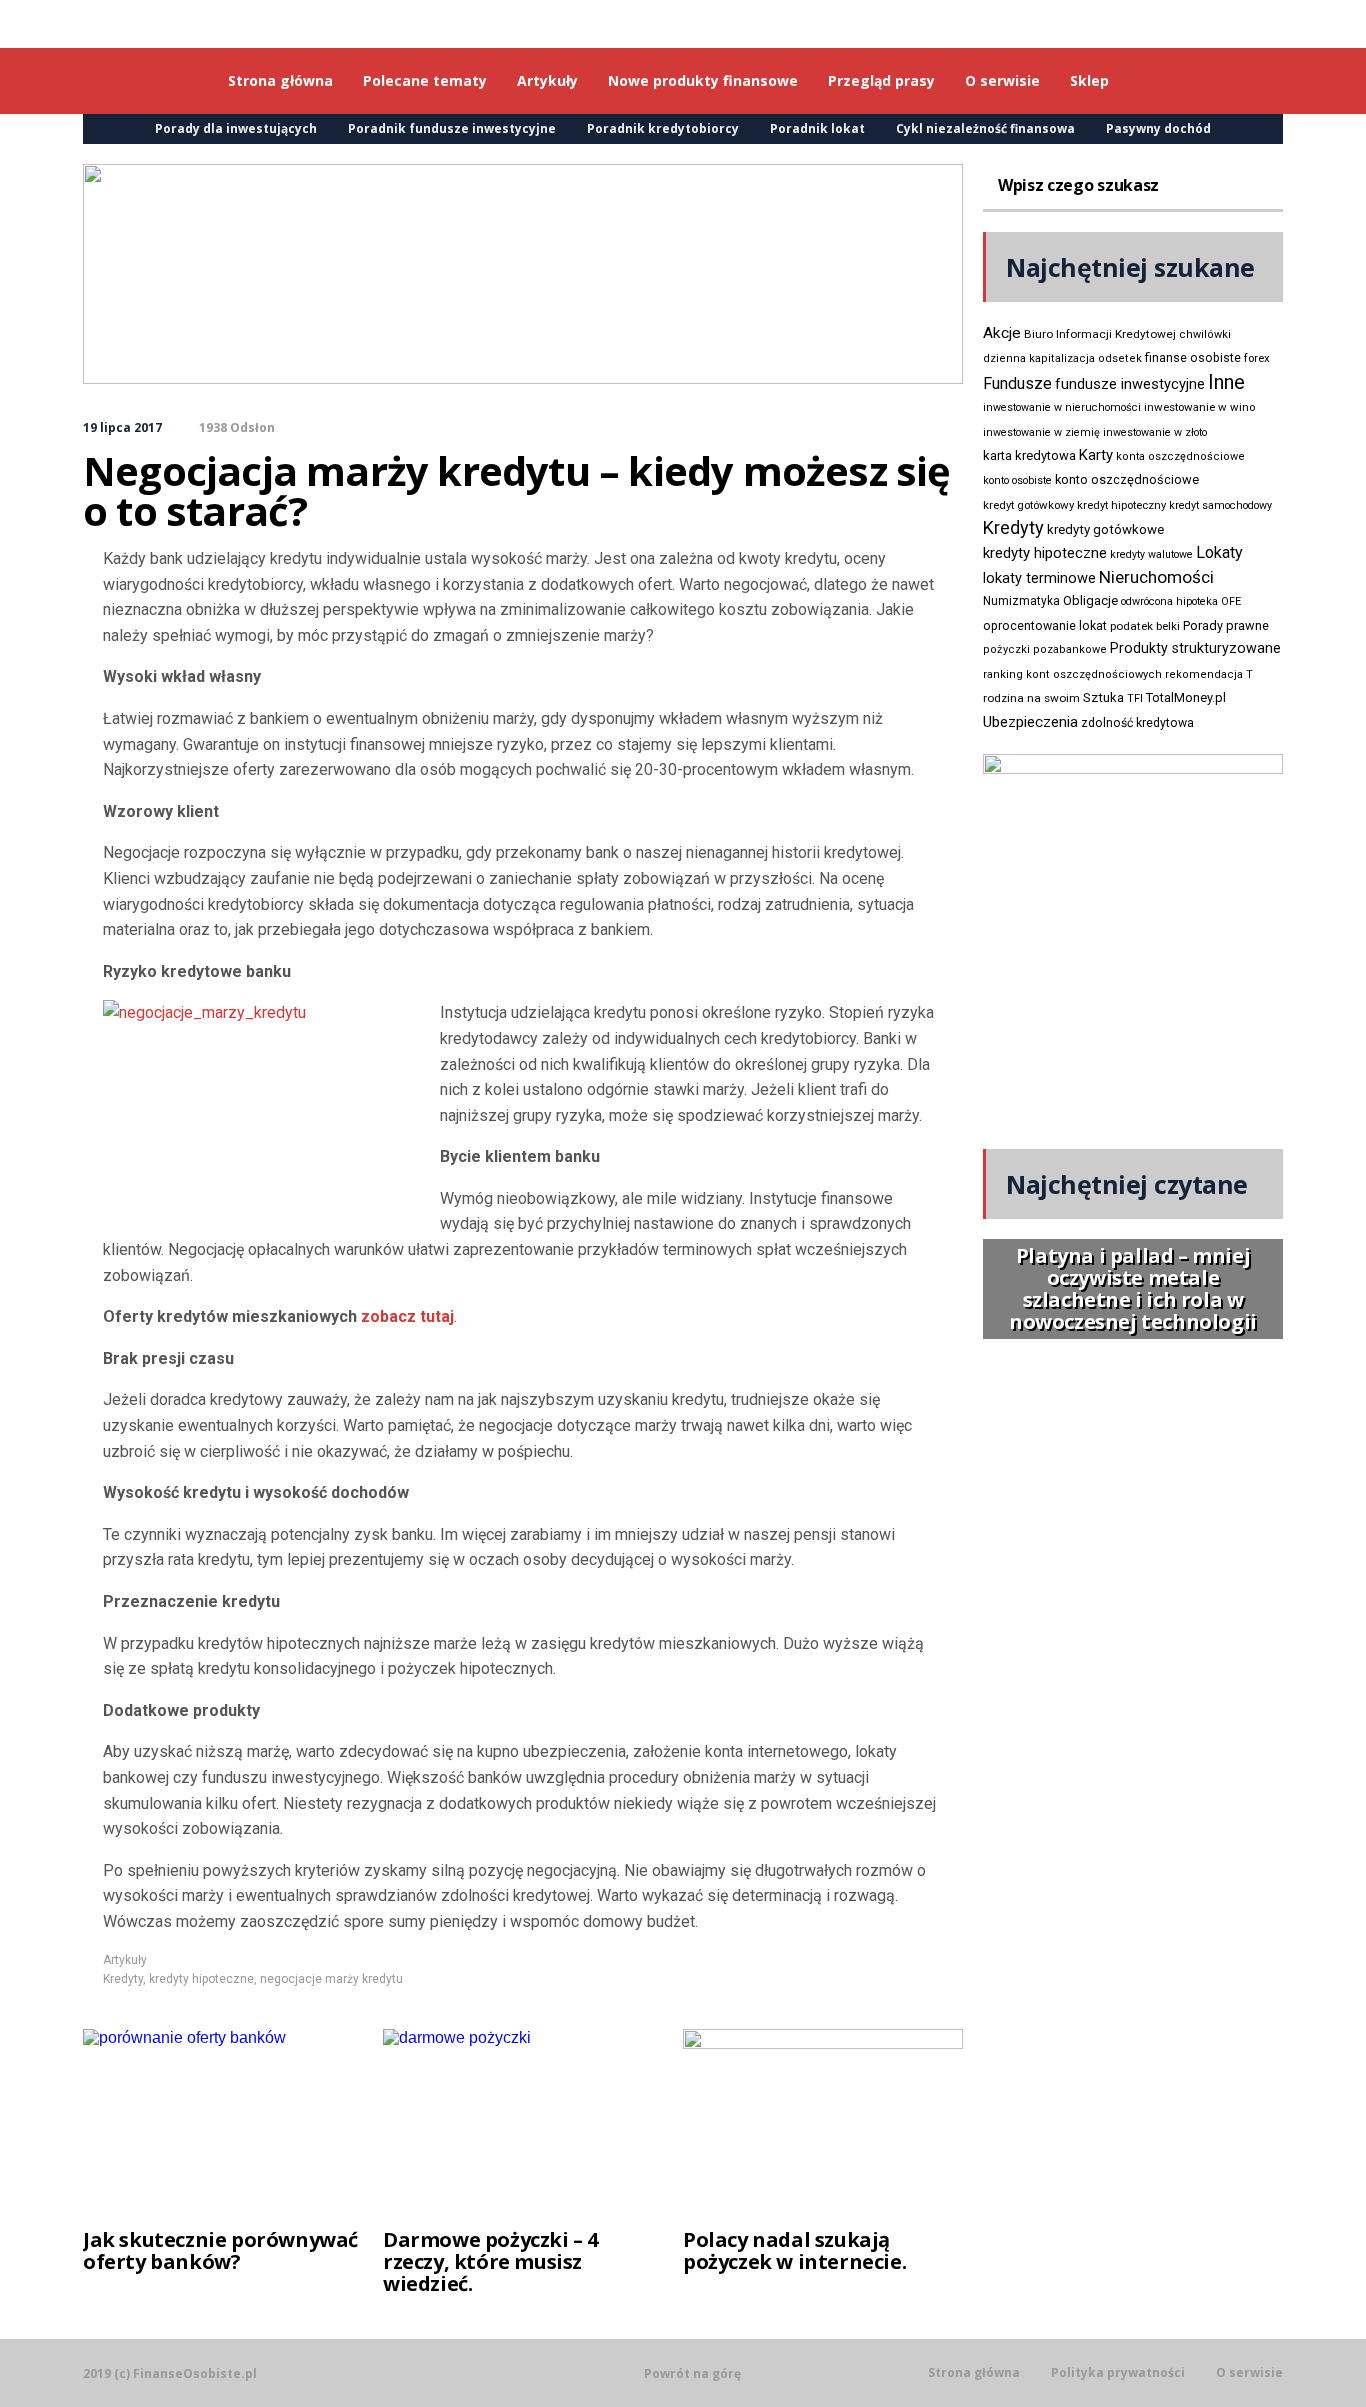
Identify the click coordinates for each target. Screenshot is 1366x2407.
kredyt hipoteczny (1121, 505)
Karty (1096, 455)
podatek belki (1145, 626)
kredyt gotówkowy (1028, 505)
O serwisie (1249, 2373)
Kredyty (123, 1979)
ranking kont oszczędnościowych (1072, 674)
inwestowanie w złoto (1155, 432)
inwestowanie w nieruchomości (1062, 407)
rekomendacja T (1209, 674)
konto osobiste (1017, 480)
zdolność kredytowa (1137, 723)
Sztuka (1103, 697)
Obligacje (1090, 600)
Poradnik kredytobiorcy (663, 128)
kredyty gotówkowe (1105, 529)
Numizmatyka (1021, 601)
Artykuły (125, 1960)
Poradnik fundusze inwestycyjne (452, 128)
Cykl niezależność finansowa (985, 128)
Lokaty (1219, 552)
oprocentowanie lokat (1045, 626)
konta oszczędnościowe (1180, 456)
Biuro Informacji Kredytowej (1100, 334)
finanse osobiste (1193, 358)
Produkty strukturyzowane (1195, 648)
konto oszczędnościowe (1127, 479)
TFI (1135, 698)
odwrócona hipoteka (1169, 601)
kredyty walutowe (1151, 554)
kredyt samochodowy (1220, 505)
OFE (1231, 601)
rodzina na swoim (1031, 698)
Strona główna (974, 2373)
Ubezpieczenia (1030, 722)
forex (1257, 358)
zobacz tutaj (407, 1316)
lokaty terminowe (1039, 578)
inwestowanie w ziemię (1041, 432)
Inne (1226, 382)
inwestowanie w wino (1199, 407)
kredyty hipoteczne (201, 1979)
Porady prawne (1226, 625)
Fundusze (1017, 383)
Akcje (1002, 333)
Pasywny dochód (1158, 128)
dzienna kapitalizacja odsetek (1062, 358)
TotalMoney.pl (1186, 697)
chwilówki (1205, 334)
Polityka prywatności (1118, 2373)
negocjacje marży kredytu (331, 1979)
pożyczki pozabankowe (1045, 649)
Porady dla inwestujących (236, 128)
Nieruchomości (1156, 577)
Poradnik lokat (817, 128)
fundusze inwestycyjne (1130, 384)
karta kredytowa (1029, 455)
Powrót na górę (692, 2373)
